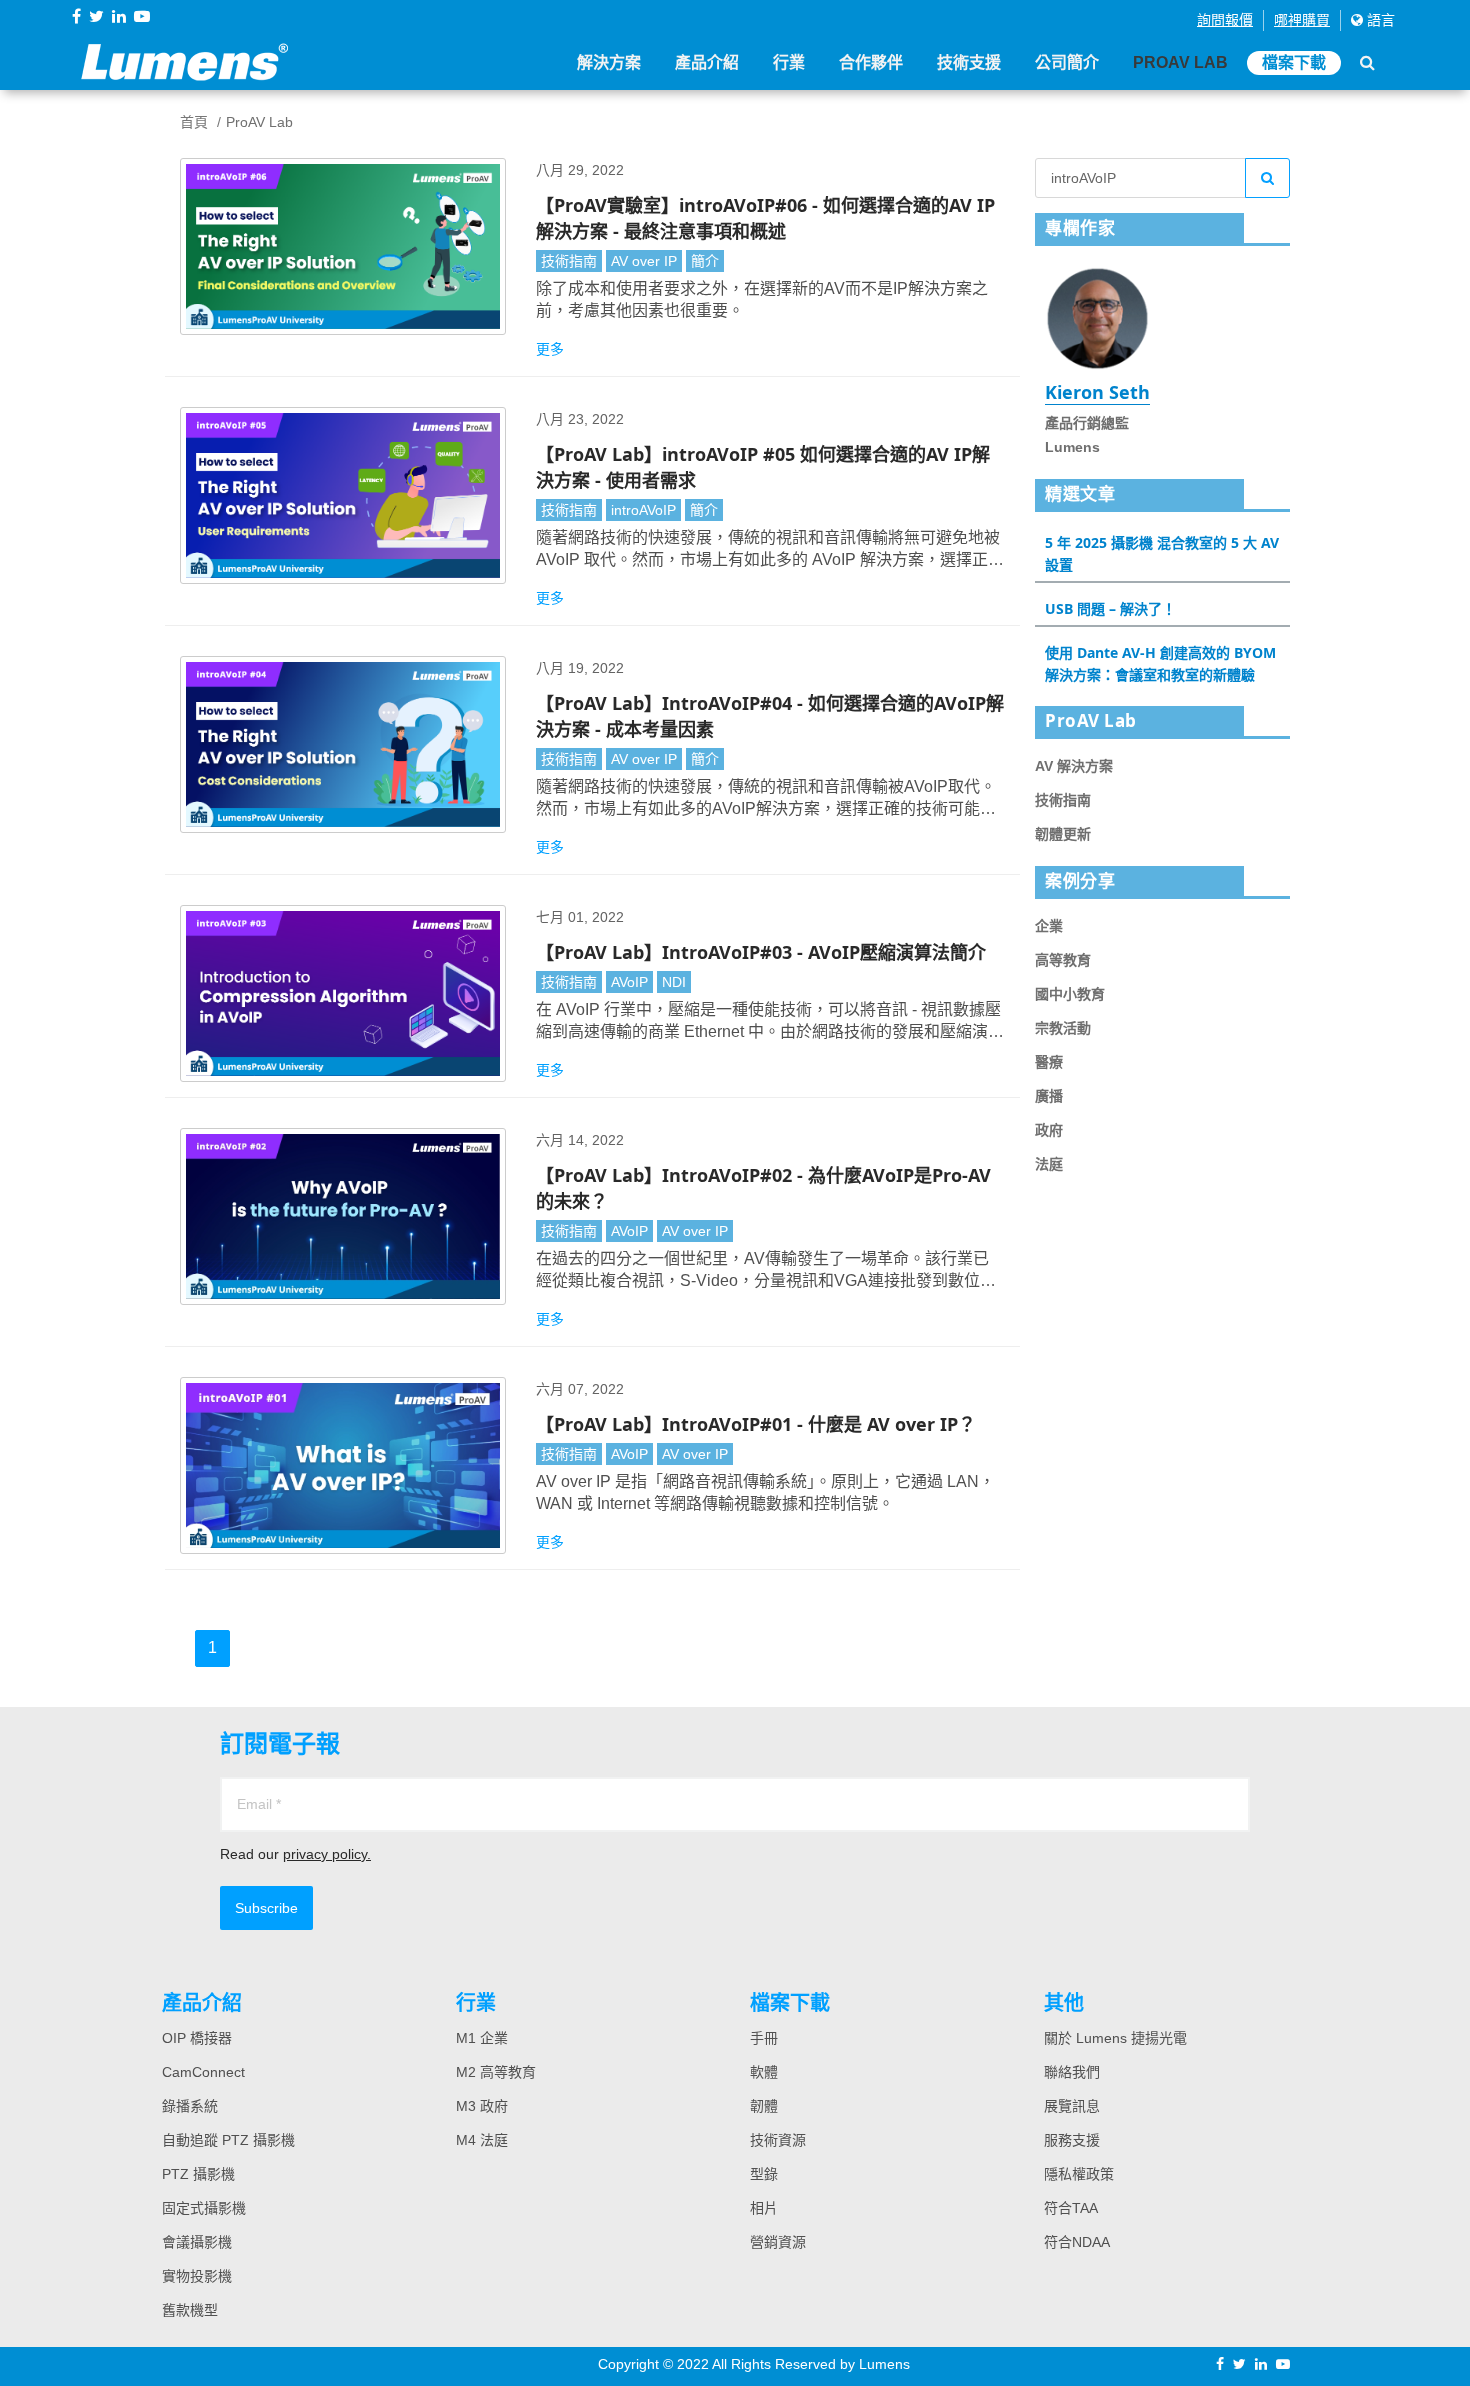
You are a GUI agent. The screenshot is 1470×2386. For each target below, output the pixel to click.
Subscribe (266, 1908)
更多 (550, 349)
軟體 (764, 2072)
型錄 (764, 2174)
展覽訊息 (1072, 2106)
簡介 (705, 261)
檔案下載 (1294, 62)
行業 (789, 62)
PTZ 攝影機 (198, 2174)
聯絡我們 (1072, 2072)
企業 (1049, 926)
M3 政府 (482, 2106)
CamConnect (203, 2072)
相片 (764, 2208)
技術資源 (778, 2140)
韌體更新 (1063, 834)
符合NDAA (1077, 2242)
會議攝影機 (197, 2242)
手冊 (764, 2038)
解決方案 (609, 62)
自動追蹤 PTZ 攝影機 (228, 2140)
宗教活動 (1063, 1028)
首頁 (194, 122)
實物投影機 (197, 2276)
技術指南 (569, 261)
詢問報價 (1225, 20)
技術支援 (969, 62)
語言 (1379, 20)
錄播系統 (190, 2106)
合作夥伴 (871, 62)
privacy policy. (327, 1854)
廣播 (1049, 1096)
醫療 (1049, 1062)
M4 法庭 (482, 2140)
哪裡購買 (1302, 20)
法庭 (1049, 1164)
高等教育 (1063, 960)
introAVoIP (643, 510)
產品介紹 (707, 62)
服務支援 (1072, 2140)
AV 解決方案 (1074, 766)
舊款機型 (190, 2310)
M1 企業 (482, 2038)
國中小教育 (1070, 994)
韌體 (764, 2106)
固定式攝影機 (204, 2208)
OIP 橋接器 (197, 2038)
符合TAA (1071, 2208)
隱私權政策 (1079, 2174)
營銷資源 (778, 2242)
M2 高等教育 (496, 2072)
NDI (674, 982)
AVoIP (629, 982)
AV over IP (644, 261)
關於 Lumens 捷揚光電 (1115, 2038)
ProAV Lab (1180, 62)
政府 (1049, 1130)
